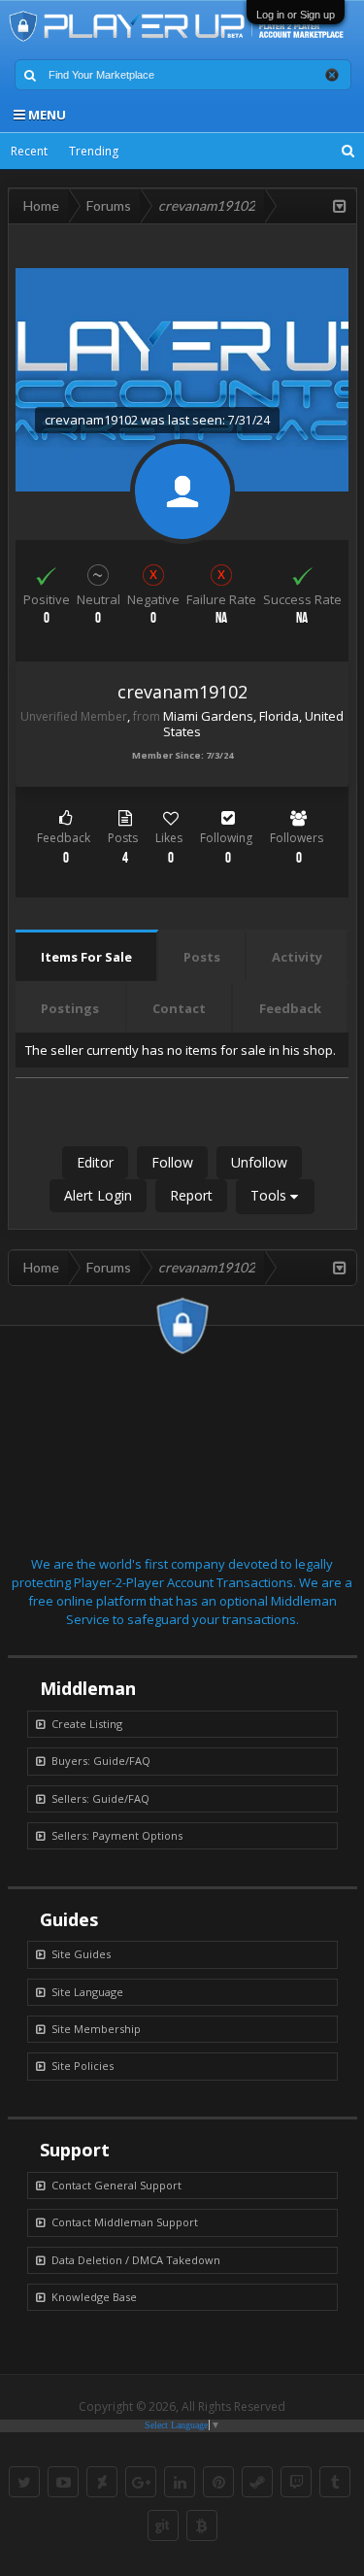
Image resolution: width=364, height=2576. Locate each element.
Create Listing (87, 1724)
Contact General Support (116, 2185)
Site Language (87, 1992)
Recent (29, 151)
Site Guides (81, 1954)
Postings (70, 1008)
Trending (94, 151)
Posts (202, 957)
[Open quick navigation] (340, 206)
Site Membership (96, 2029)
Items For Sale (86, 957)
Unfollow (259, 1162)
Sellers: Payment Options (117, 1835)
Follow (172, 1162)
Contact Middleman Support (125, 2222)
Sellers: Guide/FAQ (100, 1798)
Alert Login (98, 1195)
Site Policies (83, 2066)
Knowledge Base (94, 2297)
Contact (179, 1008)
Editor (95, 1162)
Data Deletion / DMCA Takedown (136, 2260)
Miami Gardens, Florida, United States (253, 724)
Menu (46, 115)
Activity (297, 957)
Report (191, 1195)
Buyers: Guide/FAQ (101, 1761)
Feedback (290, 1008)
